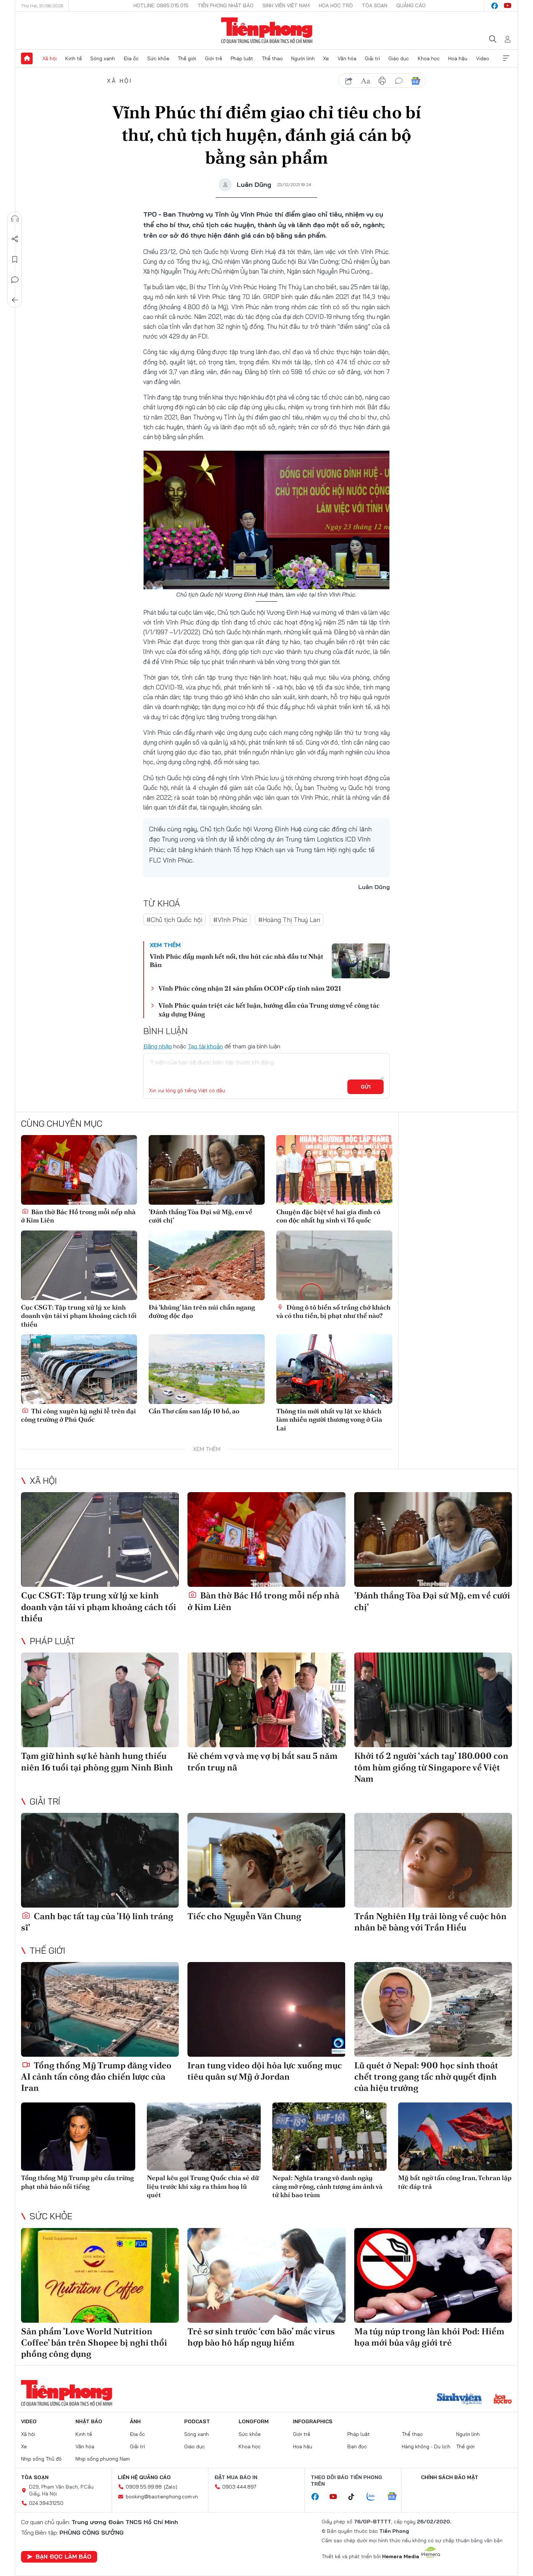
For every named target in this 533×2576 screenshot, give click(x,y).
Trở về (15, 300)
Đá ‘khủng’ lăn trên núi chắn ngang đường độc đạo (202, 1311)
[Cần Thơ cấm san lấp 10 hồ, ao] (207, 1369)
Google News (416, 81)
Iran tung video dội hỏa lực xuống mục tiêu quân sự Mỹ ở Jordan (265, 2071)
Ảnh (135, 2421)
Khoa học (429, 58)
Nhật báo (89, 2421)
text (365, 81)
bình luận (399, 81)
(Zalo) (171, 2487)
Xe (326, 58)
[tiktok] (355, 2497)
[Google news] (396, 2497)
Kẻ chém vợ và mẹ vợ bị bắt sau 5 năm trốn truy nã (263, 1761)
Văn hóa (347, 58)
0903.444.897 (239, 2487)
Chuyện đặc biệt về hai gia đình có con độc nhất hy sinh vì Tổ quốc (328, 1216)
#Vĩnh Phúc (230, 920)
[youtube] (508, 6)
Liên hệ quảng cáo (144, 2477)
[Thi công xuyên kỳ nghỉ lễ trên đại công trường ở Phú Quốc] (79, 1369)
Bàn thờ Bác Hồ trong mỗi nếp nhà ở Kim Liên (78, 1216)
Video (483, 58)
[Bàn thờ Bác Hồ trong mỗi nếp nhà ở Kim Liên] (79, 1170)
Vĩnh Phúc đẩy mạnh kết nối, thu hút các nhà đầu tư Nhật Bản (237, 961)
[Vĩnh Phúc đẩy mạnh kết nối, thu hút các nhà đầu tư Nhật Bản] (361, 961)
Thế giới (187, 58)
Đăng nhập (158, 1046)
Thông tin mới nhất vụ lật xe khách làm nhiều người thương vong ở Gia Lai (329, 1420)
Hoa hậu (458, 58)
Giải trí (372, 58)
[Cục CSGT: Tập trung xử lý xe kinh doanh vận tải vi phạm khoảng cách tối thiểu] (79, 1265)
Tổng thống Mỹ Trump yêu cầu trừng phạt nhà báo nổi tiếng (77, 2182)
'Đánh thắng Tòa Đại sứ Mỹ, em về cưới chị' (201, 1216)
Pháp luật (242, 58)
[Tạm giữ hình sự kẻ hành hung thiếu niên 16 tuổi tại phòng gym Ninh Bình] (100, 1700)
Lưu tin (15, 259)
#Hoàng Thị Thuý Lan (289, 920)
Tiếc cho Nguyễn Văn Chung (244, 1916)
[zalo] (375, 2497)
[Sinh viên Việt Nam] (459, 2400)
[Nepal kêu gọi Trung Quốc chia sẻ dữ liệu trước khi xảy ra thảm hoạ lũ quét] (204, 2137)
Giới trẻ (214, 58)
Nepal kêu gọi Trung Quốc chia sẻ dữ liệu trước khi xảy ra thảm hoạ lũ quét (203, 2186)
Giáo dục (399, 58)
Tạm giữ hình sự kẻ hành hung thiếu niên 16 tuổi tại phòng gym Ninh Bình (97, 1761)
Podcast (197, 2421)
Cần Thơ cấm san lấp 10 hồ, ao (194, 1411)
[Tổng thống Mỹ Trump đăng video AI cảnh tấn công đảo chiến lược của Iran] (100, 2009)
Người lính (303, 58)
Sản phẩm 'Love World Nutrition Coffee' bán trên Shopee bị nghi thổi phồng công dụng (94, 2342)
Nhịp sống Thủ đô (41, 2459)
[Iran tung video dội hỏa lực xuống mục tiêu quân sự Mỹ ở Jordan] (266, 2009)
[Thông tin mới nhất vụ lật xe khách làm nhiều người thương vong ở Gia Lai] (334, 1369)
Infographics (313, 2421)
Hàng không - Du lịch (426, 2446)
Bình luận (15, 280)
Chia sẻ (15, 239)
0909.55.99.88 (144, 2487)
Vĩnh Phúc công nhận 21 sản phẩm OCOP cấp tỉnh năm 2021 (250, 988)
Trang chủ (27, 58)
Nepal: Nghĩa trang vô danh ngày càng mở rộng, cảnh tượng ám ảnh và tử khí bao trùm (327, 2186)
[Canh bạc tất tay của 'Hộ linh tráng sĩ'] (100, 1860)
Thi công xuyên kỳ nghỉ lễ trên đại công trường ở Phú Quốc (78, 1415)
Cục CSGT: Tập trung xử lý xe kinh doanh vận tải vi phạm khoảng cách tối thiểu (79, 1316)
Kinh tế (74, 58)
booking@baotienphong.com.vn (162, 2497)
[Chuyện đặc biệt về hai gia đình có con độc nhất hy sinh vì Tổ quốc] (334, 1170)
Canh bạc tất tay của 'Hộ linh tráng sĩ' (97, 1922)
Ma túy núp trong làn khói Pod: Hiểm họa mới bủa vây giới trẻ (429, 2337)
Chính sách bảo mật (450, 2477)
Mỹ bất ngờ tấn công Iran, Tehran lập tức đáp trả (455, 2182)
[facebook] (495, 6)
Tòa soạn (375, 5)
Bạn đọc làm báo (63, 2556)
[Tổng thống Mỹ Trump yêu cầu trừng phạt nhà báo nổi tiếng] (78, 2137)
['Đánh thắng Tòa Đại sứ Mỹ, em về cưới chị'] (207, 1170)
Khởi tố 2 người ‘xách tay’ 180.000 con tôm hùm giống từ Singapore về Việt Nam (431, 1767)
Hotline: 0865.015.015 (161, 5)
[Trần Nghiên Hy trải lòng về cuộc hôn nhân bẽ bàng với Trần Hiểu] (433, 1860)
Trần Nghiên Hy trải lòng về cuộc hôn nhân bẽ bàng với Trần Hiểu (430, 1922)
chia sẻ (349, 81)
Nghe (15, 219)
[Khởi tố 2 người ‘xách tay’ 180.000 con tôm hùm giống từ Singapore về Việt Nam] (433, 1700)
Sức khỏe (158, 58)
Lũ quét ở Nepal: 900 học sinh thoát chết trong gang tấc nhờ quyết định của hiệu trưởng (426, 2077)
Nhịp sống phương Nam (103, 2459)
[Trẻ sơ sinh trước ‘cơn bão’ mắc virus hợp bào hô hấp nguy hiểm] (266, 2275)
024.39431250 (46, 2503)
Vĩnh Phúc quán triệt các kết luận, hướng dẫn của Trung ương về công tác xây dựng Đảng (269, 1009)
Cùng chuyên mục (62, 1123)
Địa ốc (131, 58)
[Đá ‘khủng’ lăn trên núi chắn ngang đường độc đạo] (207, 1265)
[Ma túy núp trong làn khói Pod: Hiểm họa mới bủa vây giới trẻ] (433, 2275)
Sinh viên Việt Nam (286, 5)
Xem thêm (506, 58)
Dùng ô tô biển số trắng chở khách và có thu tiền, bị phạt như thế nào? (333, 1311)
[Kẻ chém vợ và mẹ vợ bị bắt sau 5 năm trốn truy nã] (266, 1700)
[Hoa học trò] (503, 2400)
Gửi (366, 1087)
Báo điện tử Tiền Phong (267, 30)
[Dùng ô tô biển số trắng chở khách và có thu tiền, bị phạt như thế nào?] (334, 1265)
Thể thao (272, 58)
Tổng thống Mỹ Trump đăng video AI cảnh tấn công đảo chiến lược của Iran (96, 2077)
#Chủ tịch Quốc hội (174, 920)
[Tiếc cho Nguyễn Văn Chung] (266, 1860)
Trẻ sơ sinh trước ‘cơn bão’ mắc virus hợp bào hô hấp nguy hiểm (261, 2337)
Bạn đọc (357, 2446)
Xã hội (49, 58)
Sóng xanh (103, 58)
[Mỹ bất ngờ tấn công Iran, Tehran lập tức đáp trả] (455, 2137)
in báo (382, 81)
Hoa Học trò (336, 5)
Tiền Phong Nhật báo (226, 5)
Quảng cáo (411, 5)
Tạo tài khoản (205, 1046)
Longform (254, 2421)
